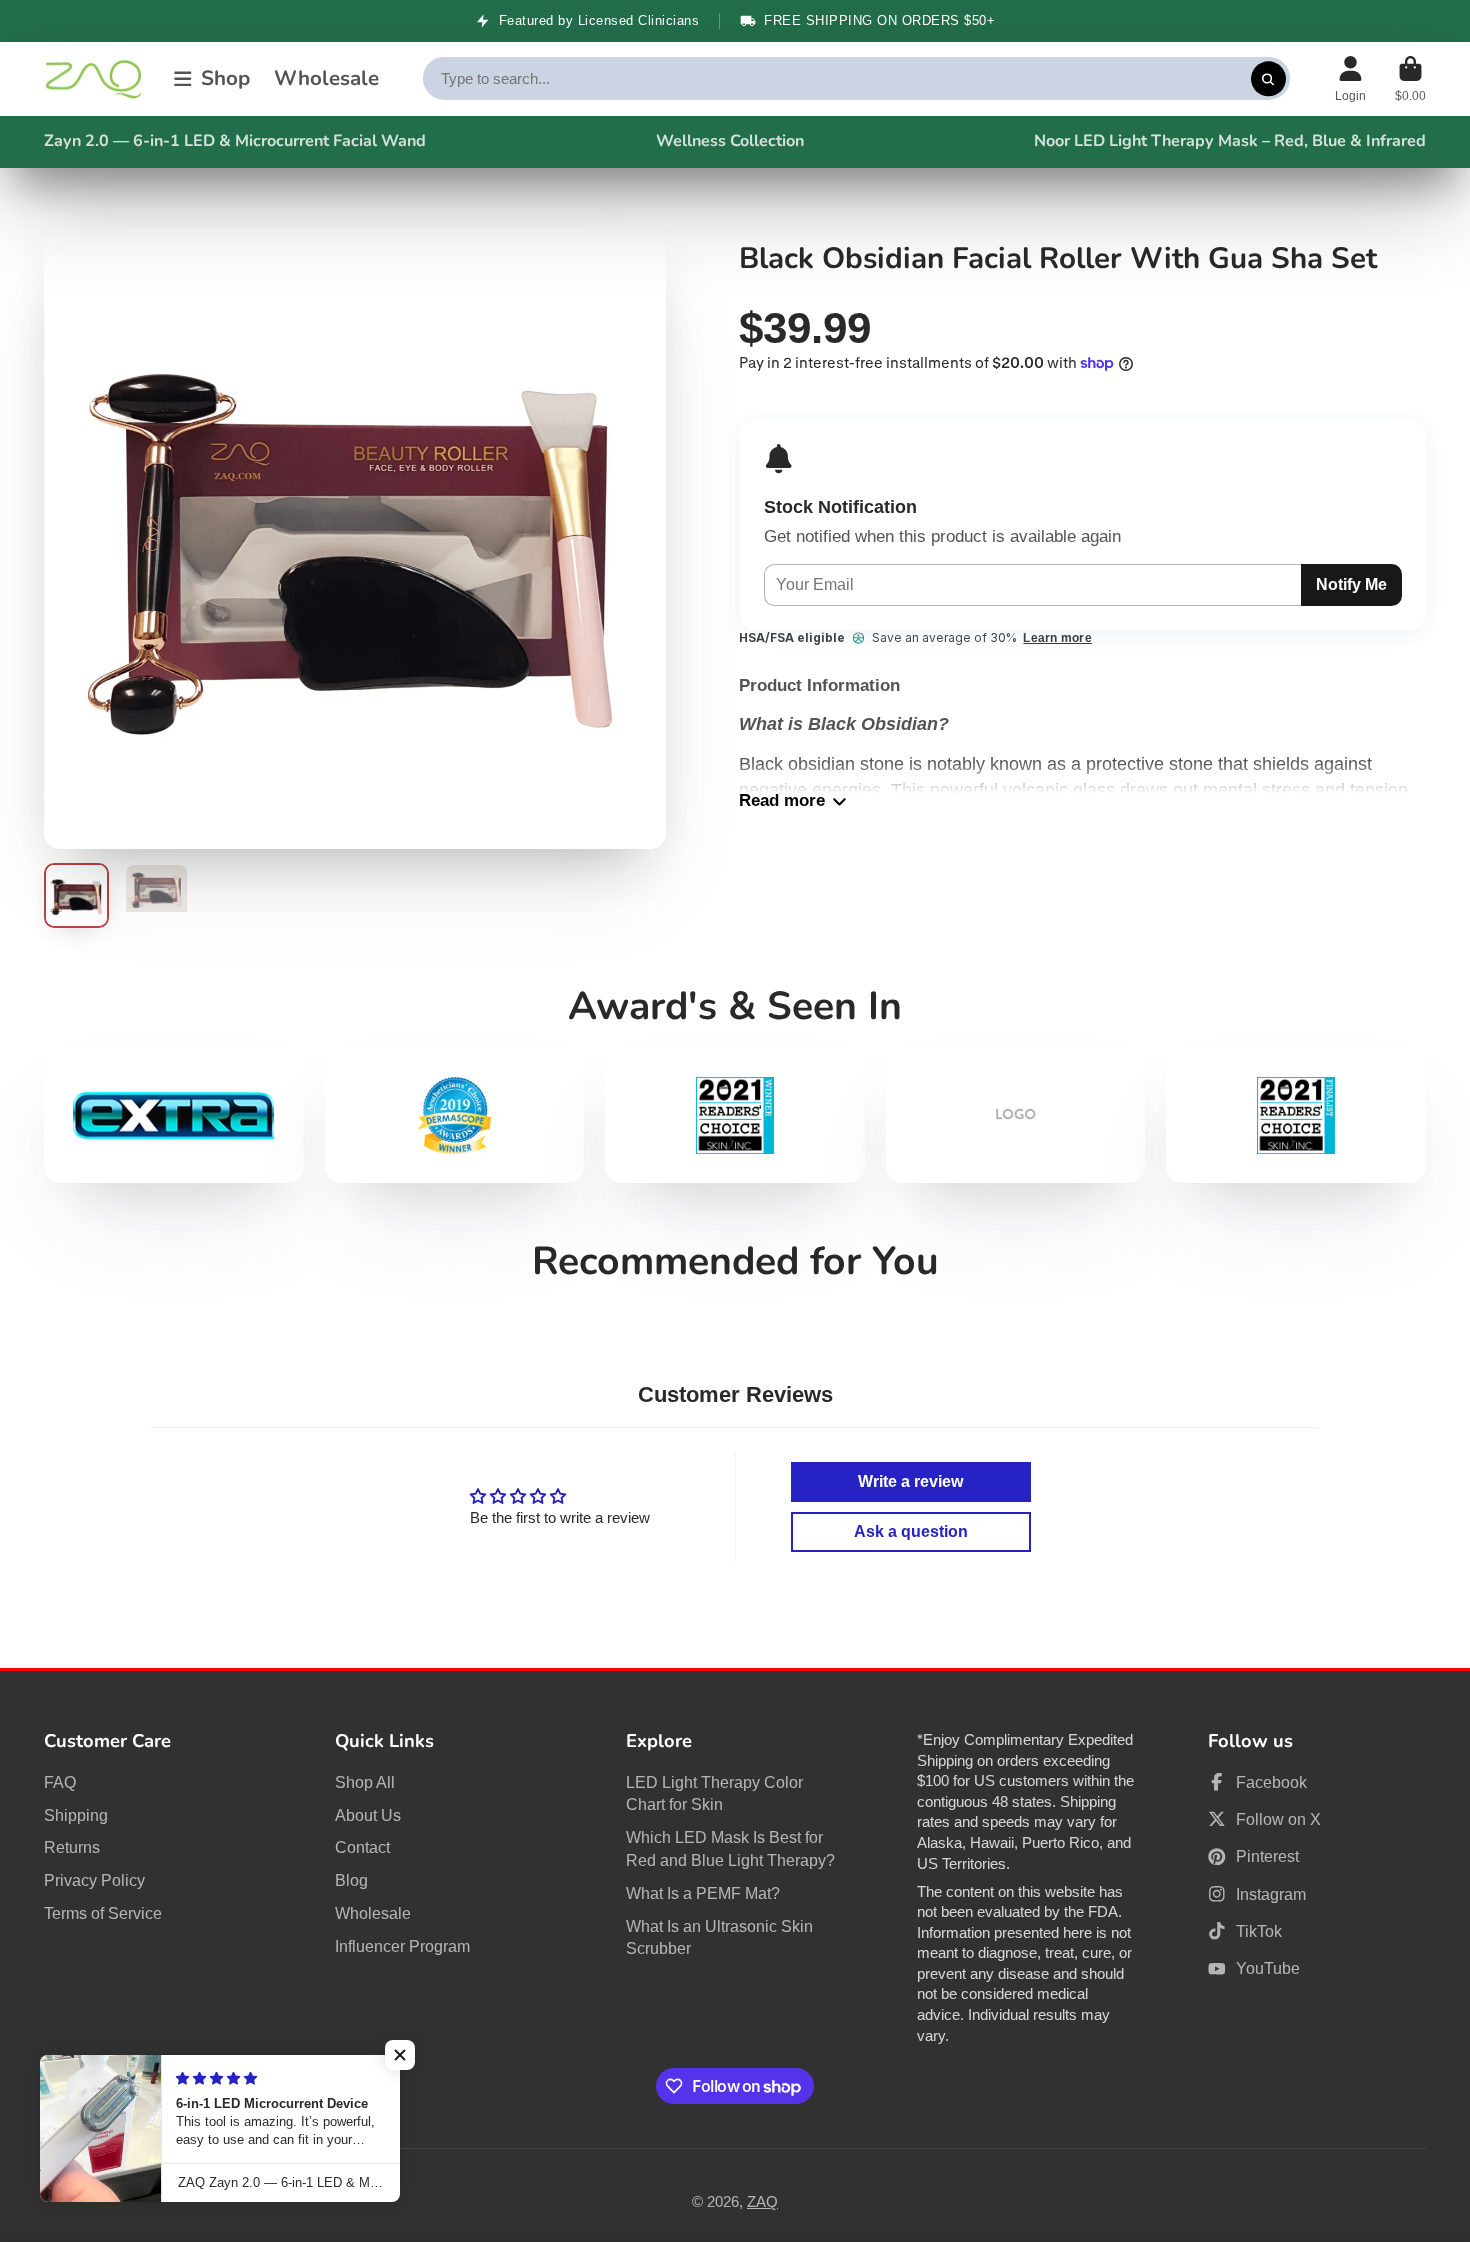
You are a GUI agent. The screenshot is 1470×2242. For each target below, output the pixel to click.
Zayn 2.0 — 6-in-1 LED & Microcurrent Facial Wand (235, 141)
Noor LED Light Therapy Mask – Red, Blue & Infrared (1230, 141)
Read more (782, 800)
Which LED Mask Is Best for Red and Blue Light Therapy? (730, 1848)
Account (1350, 79)
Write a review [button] (910, 1481)
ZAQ (762, 2202)
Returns (72, 1847)
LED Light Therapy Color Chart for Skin (714, 1793)
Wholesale (326, 79)
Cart (1410, 79)
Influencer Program (402, 1946)
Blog (351, 1880)
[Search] (1268, 78)
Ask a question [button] (911, 1531)
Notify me (1351, 584)
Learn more (1057, 638)
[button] (400, 2055)
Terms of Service (103, 1913)
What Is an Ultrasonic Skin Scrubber (719, 1937)
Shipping (76, 1815)
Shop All (365, 1782)
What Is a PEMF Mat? (703, 1893)
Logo (94, 79)
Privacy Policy (94, 1880)
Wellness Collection (730, 141)
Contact (362, 1847)
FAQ (60, 1782)
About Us (368, 1815)
